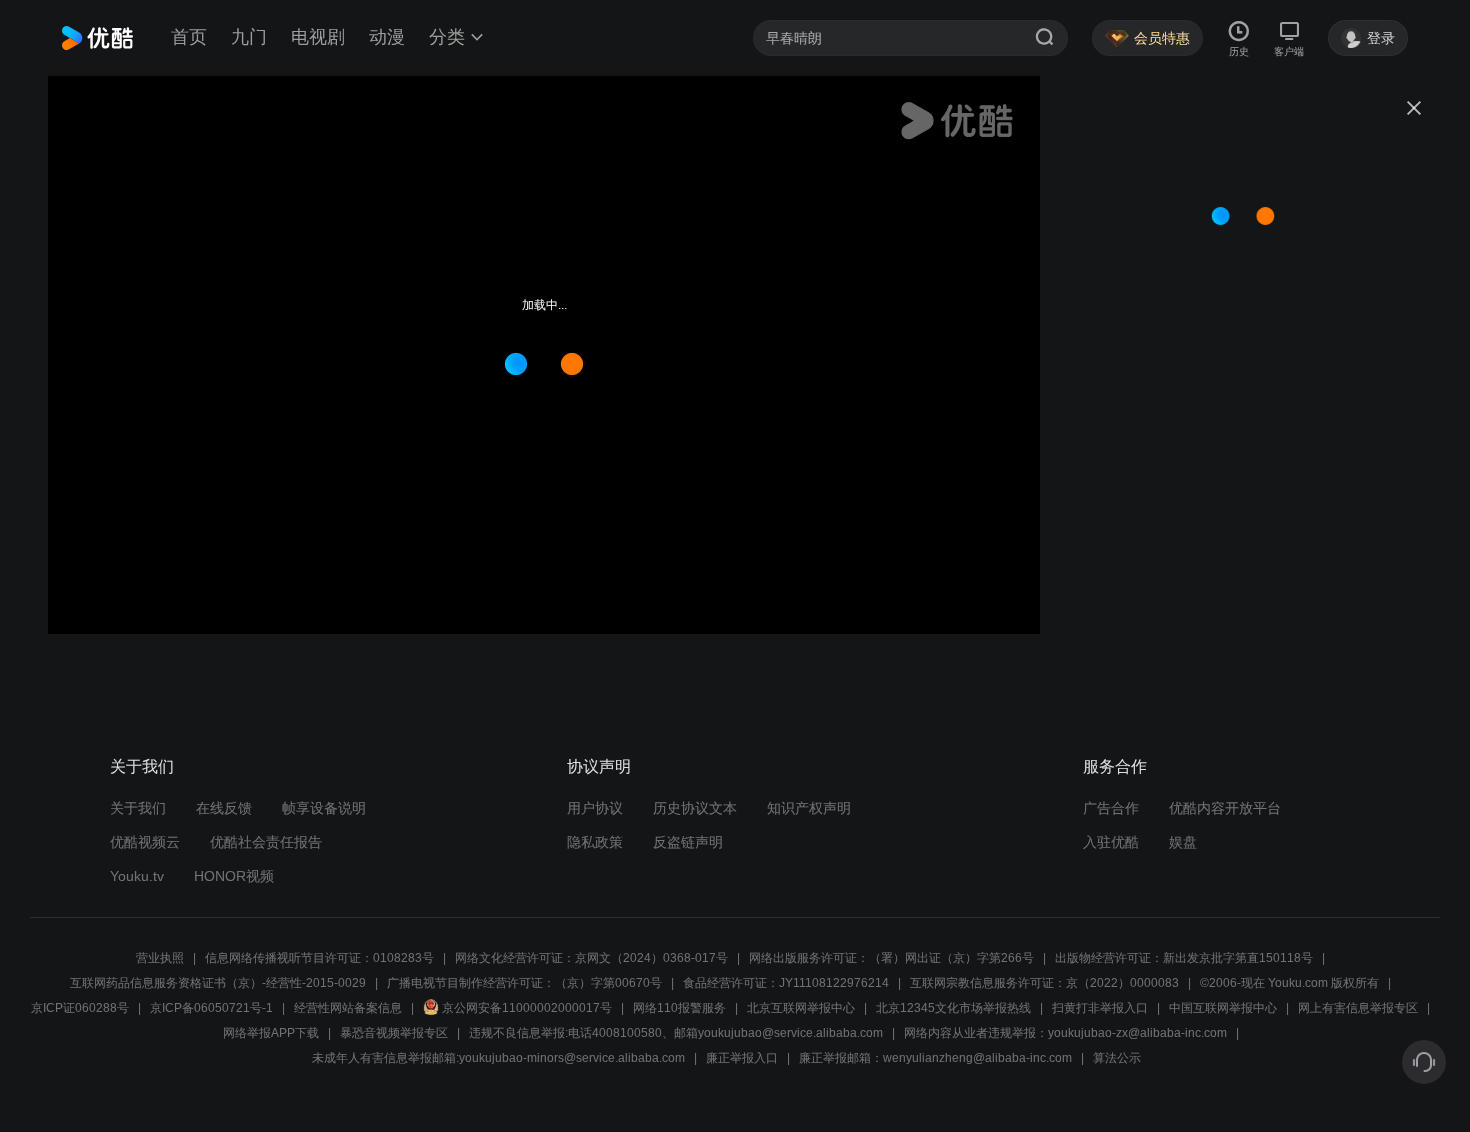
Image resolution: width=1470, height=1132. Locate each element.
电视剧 (318, 37)
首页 (189, 37)
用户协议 (595, 808)
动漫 (387, 37)
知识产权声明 (809, 808)
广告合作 (1111, 808)
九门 (249, 37)
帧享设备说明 (324, 808)
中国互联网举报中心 (1223, 1008)
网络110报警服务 (679, 1008)
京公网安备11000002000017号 (527, 1008)
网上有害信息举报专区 (1358, 1008)
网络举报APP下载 (271, 1033)
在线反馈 (224, 808)
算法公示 (1117, 1058)
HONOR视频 (234, 876)
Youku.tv (137, 876)
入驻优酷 (1111, 842)
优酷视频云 (145, 842)
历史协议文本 (695, 808)
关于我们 (138, 808)
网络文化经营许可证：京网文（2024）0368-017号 (591, 958)
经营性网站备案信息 (348, 1008)
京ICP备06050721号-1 (211, 1008)
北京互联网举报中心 (801, 1008)
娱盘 (1183, 842)
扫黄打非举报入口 (1100, 1008)
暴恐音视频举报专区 (394, 1033)
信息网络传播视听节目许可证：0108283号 (319, 958)
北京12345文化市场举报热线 (953, 1008)
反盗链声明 (688, 842)
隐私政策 (595, 842)
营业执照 (160, 958)
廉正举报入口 (742, 1058)
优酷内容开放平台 (1225, 808)
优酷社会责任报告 (266, 842)
